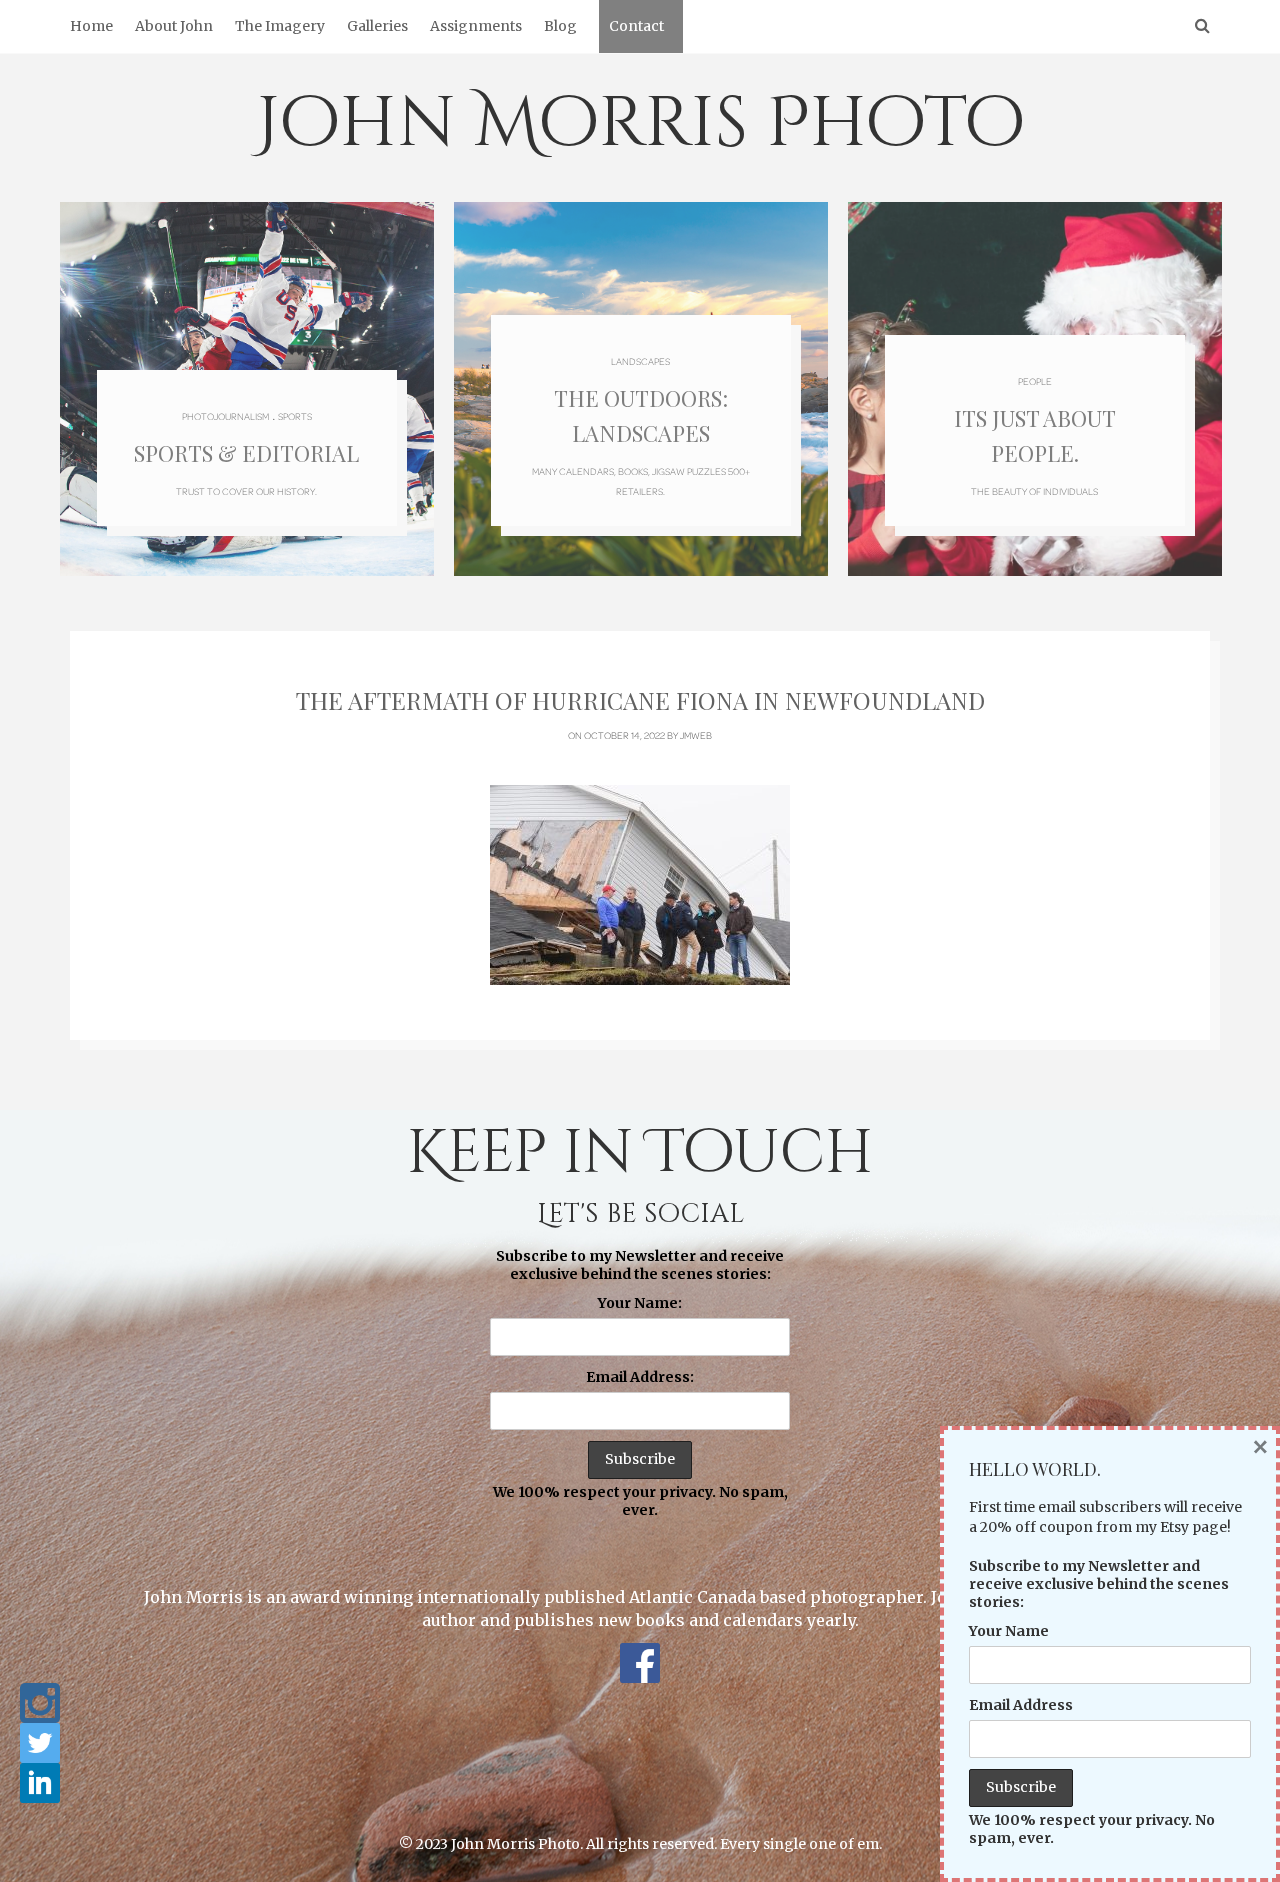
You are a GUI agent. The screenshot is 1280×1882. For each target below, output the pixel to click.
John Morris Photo (640, 124)
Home (91, 26)
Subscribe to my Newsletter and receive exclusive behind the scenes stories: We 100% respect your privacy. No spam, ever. (640, 1383)
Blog (560, 26)
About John (174, 26)
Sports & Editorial (246, 453)
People (1035, 381)
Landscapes (640, 361)
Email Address (1021, 1705)
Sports (295, 416)
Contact (636, 26)
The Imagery (280, 26)
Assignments (476, 26)
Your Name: (640, 1303)
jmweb (696, 735)
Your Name (1009, 1631)
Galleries (377, 26)
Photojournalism (225, 416)
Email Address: (640, 1377)
